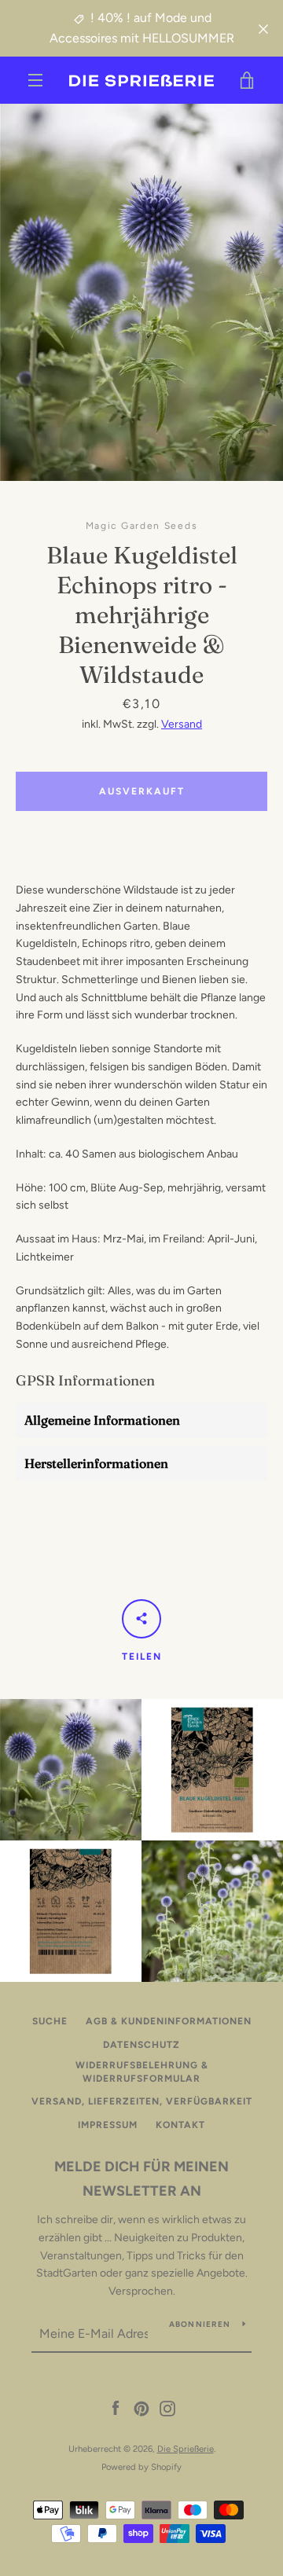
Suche (50, 2021)
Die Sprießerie (186, 2449)
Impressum (108, 2125)
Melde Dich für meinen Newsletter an (141, 2179)
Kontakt (180, 2125)
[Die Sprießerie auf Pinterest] (141, 2408)
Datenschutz (141, 2045)
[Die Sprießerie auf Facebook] (116, 2408)
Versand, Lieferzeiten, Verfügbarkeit (142, 2101)
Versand (182, 724)
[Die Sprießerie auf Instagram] (167, 2408)
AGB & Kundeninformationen (169, 2021)
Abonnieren (200, 2324)
